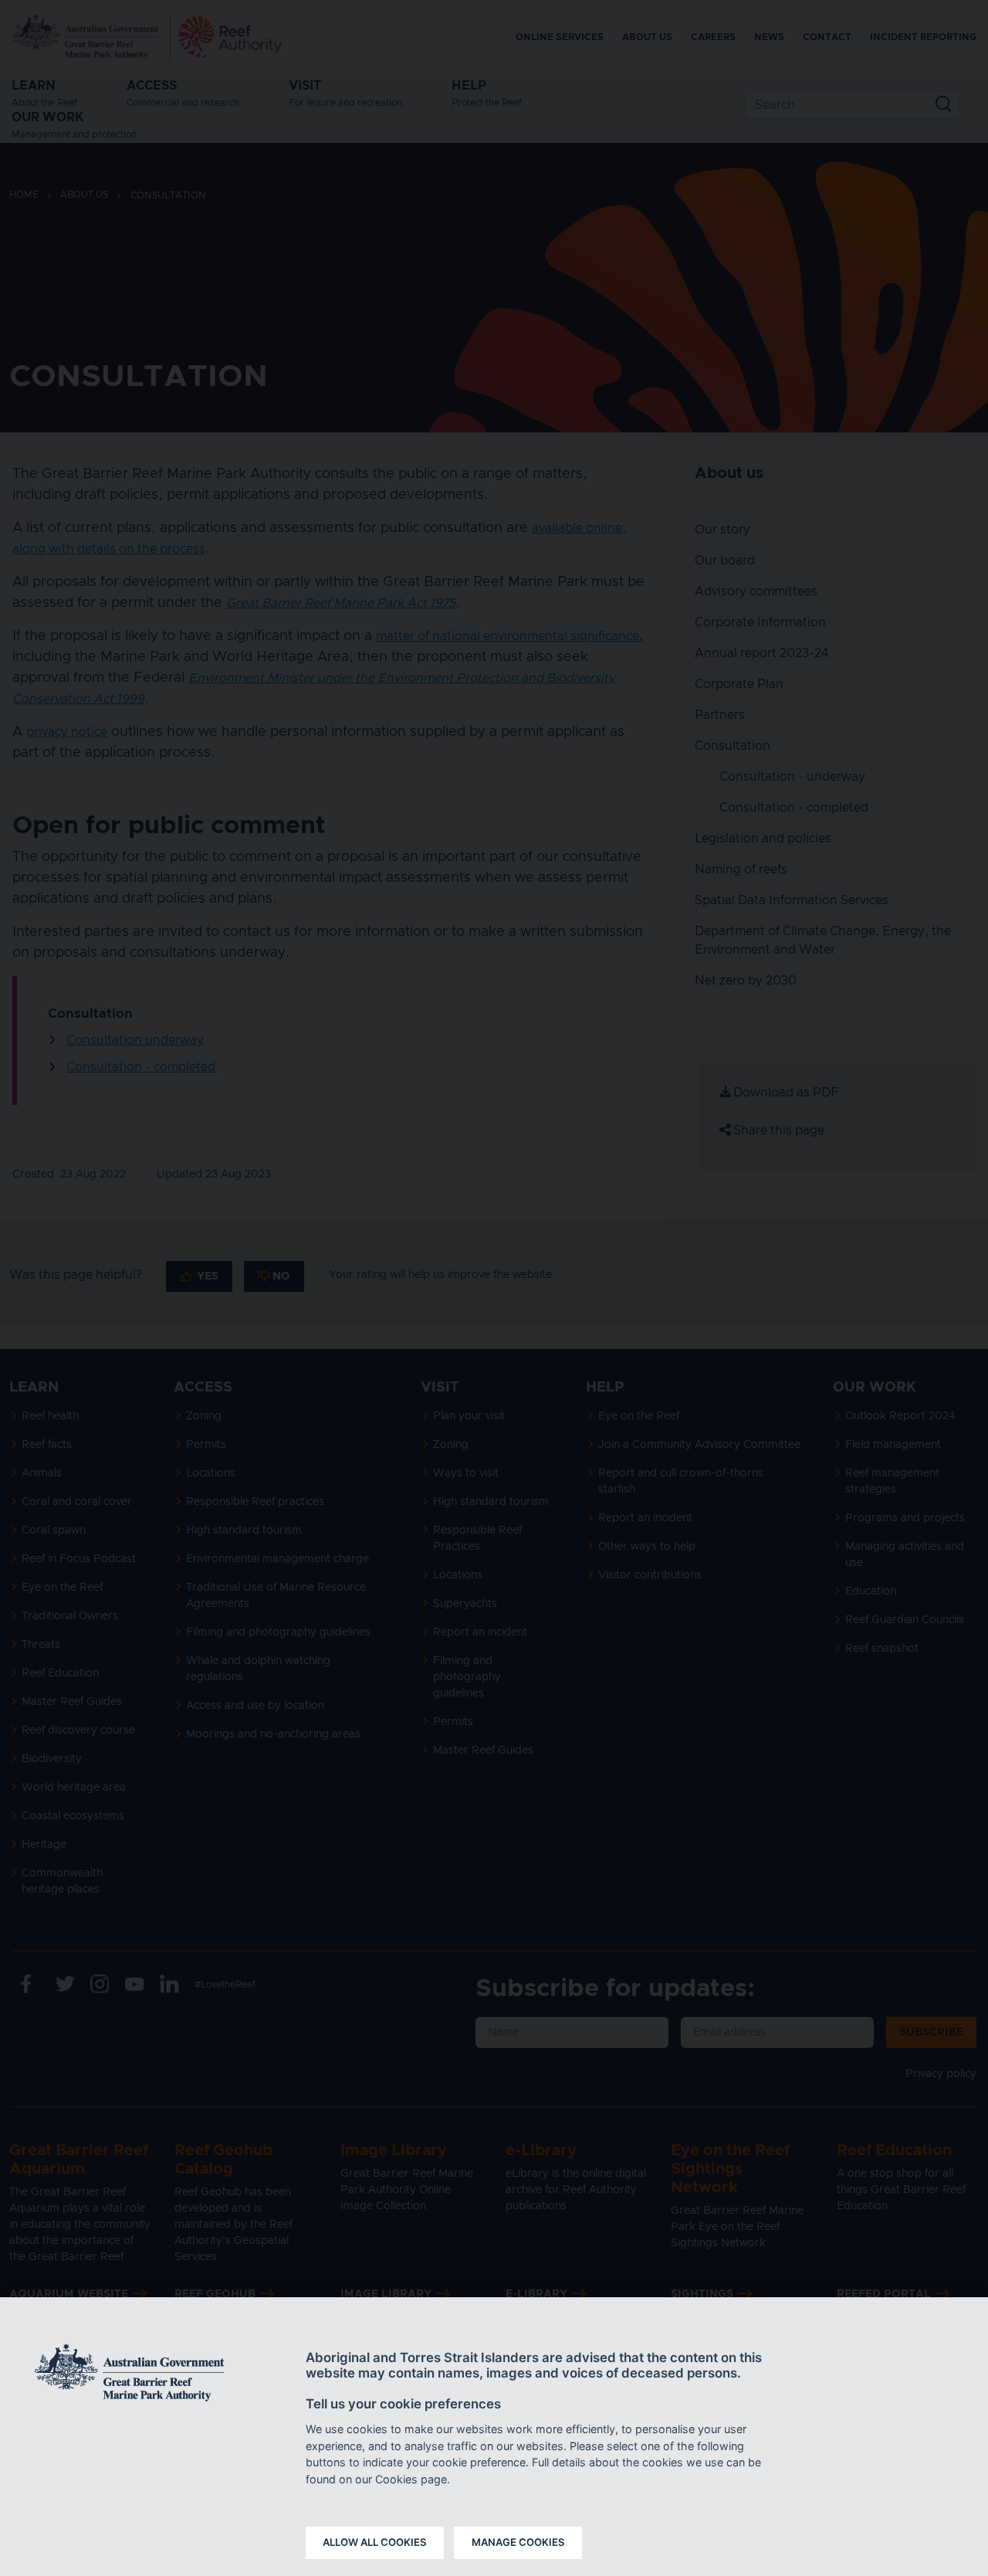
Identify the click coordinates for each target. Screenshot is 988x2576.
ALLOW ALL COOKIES (375, 2542)
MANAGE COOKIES (518, 2542)
